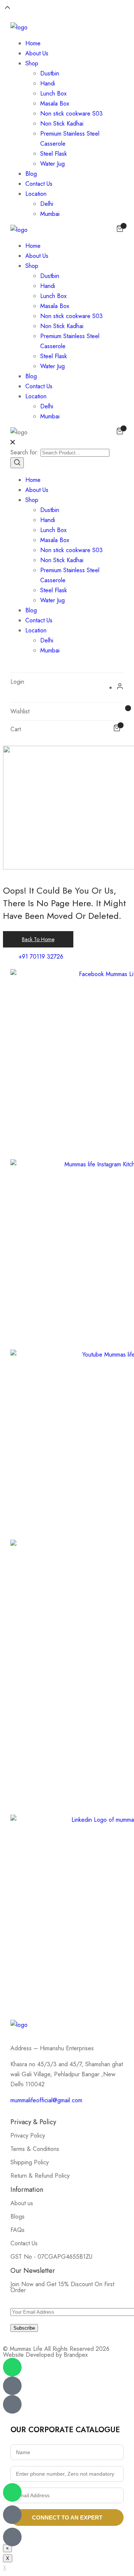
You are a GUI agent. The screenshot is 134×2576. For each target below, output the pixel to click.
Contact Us (39, 184)
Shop (32, 63)
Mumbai (50, 214)
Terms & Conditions (35, 2149)
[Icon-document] (12, 2515)
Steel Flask (54, 154)
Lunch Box (53, 93)
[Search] (17, 463)
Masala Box (55, 103)
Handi (48, 83)
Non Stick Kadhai (62, 124)
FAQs (17, 2230)
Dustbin (50, 73)
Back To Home (38, 939)
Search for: (25, 452)
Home (33, 43)
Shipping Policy (30, 2162)
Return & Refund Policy (40, 2176)
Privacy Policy (28, 2136)
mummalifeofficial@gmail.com (46, 2100)
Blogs (17, 2217)
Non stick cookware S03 (71, 114)
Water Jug (52, 164)
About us (22, 2203)
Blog (31, 174)
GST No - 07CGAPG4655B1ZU (51, 2257)
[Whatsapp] (12, 2492)
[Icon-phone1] (12, 2537)
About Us (37, 53)
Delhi (47, 204)
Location (36, 194)
